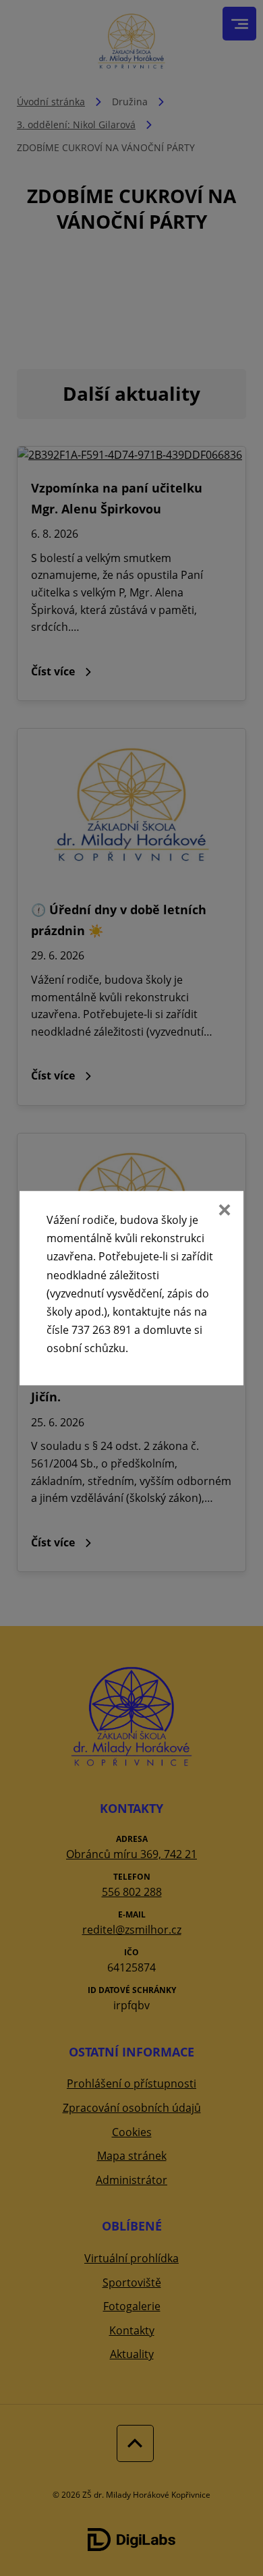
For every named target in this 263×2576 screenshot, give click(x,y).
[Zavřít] (223, 1211)
